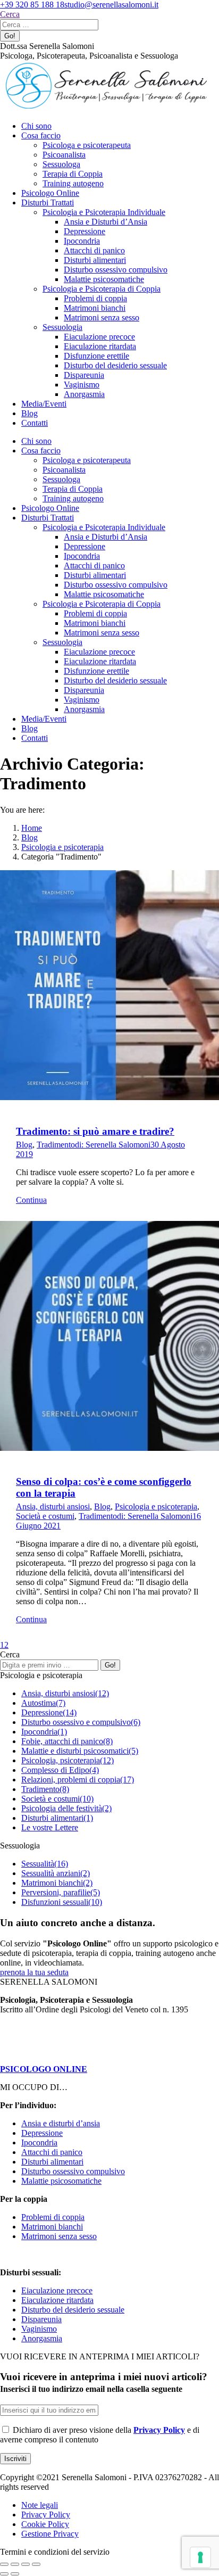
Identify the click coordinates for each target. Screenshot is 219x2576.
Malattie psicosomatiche (61, 2181)
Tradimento (56, 1145)
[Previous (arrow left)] (4, 2574)
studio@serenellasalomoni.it (111, 5)
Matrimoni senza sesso (59, 2236)
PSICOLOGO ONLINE (44, 2069)
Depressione (42, 2133)
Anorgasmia (42, 2338)
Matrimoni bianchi (52, 2227)
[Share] (15, 2564)
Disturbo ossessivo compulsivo (73, 2171)
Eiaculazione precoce (57, 2290)
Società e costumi (45, 1516)
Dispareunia (41, 2319)
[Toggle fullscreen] (26, 2564)
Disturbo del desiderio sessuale (73, 2310)
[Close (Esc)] (4, 2564)
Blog (24, 1145)
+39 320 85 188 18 (32, 5)
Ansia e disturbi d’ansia (61, 2123)
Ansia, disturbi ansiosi (53, 1506)
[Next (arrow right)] (15, 2574)
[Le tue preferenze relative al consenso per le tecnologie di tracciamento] (200, 2557)
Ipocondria (39, 2142)
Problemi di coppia (53, 2217)
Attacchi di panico (52, 2152)
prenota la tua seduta (34, 1972)
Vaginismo (39, 2329)
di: (113, 1145)
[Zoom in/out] (36, 2564)
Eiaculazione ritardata (57, 2300)
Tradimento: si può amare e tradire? (95, 1131)
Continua (31, 1200)
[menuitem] (36, 126)
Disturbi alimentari (52, 2162)
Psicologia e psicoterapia (156, 1506)
